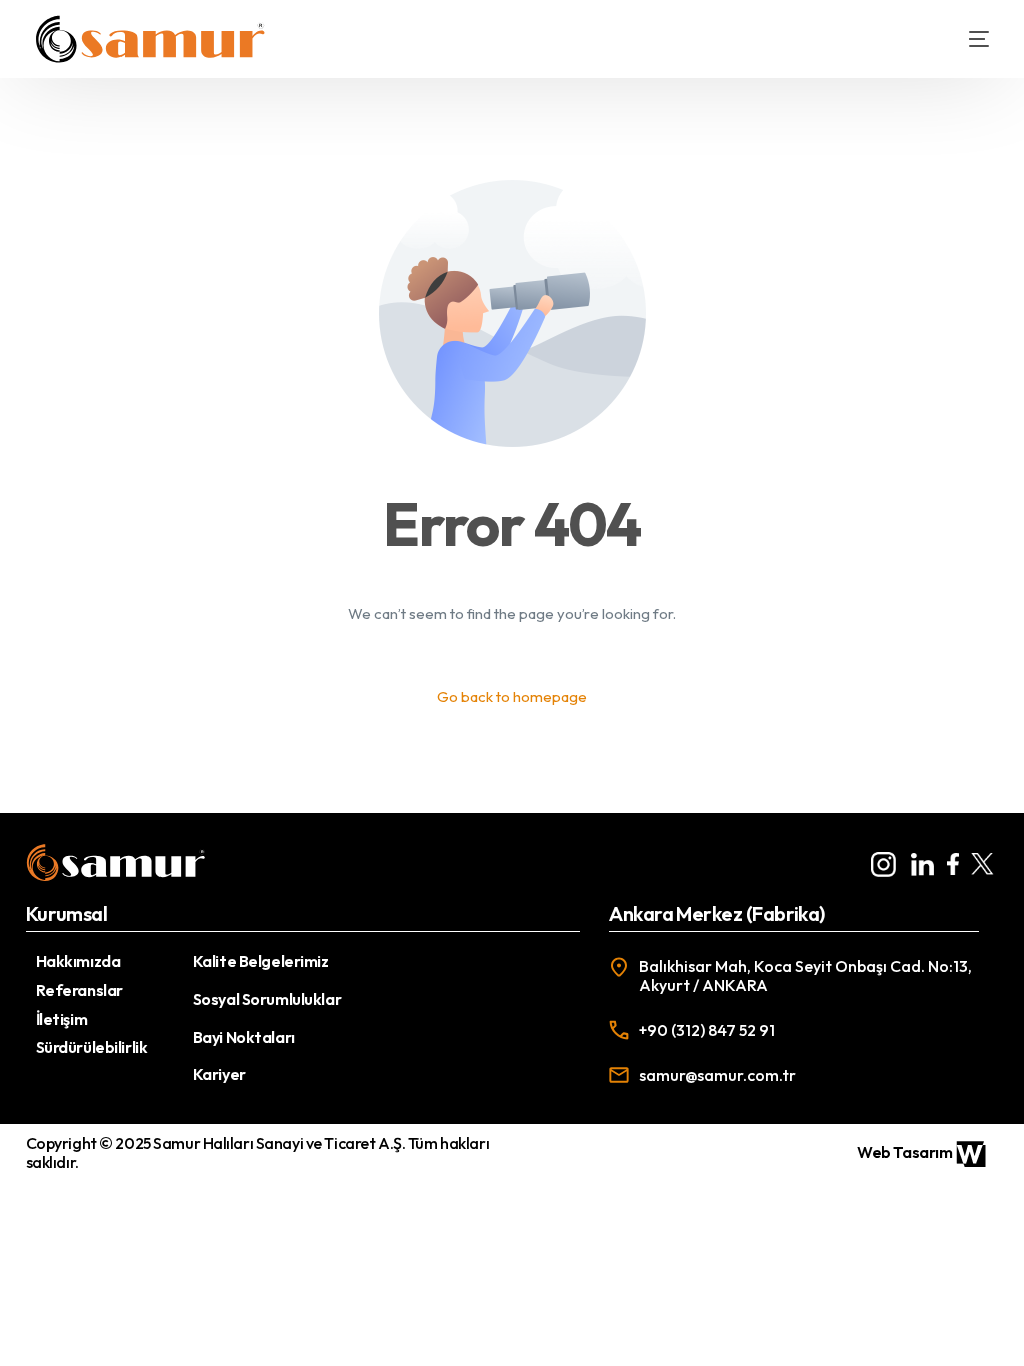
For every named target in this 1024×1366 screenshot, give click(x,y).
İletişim (62, 1019)
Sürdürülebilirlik (92, 1047)
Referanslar (79, 990)
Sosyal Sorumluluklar (267, 999)
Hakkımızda (78, 961)
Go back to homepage (512, 696)
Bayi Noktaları (244, 1037)
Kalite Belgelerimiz (261, 961)
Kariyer (219, 1074)
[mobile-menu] (964, 39)
